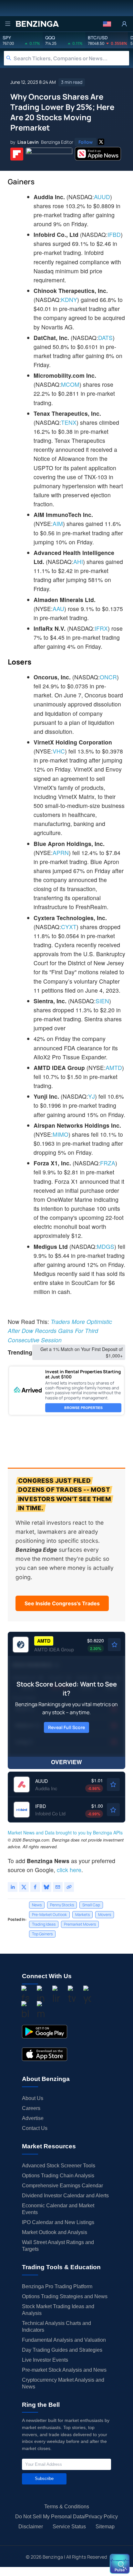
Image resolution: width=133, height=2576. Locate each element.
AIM (58, 524)
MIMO (61, 1134)
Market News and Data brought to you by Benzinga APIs (65, 1832)
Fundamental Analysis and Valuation (64, 2340)
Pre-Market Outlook (49, 1915)
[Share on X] (24, 1887)
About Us (33, 2098)
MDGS (106, 1246)
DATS (105, 338)
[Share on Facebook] (35, 1887)
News (37, 1905)
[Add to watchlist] (114, 1645)
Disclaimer (31, 2527)
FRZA (108, 1163)
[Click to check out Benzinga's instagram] (41, 1995)
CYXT (69, 927)
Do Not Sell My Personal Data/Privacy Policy (66, 2517)
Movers (105, 1915)
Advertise (33, 2118)
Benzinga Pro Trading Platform (57, 2286)
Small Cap (91, 1905)
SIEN (102, 1001)
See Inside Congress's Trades (62, 1603)
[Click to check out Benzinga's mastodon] (41, 2011)
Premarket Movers (80, 1924)
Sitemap (105, 2527)
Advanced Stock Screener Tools (59, 2166)
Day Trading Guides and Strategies (62, 2350)
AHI (78, 562)
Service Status (69, 2527)
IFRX (101, 628)
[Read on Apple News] (98, 154)
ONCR (108, 677)
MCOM (70, 384)
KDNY (69, 300)
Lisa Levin (28, 142)
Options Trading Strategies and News (65, 2296)
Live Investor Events (45, 2360)
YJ (92, 1096)
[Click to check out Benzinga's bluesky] (25, 2011)
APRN (61, 853)
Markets (82, 1915)
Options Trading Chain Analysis (58, 2176)
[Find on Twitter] (101, 142)
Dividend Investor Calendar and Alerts (65, 2196)
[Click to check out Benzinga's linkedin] (56, 1995)
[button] (107, 24)
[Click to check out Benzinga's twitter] (72, 1995)
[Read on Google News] (49, 154)
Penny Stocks (62, 1905)
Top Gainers (42, 1934)
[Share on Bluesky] (46, 1887)
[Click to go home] (37, 24)
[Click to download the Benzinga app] (45, 2032)
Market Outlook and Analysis (55, 2232)
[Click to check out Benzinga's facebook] (25, 1995)
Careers (31, 2108)
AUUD (102, 197)
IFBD (114, 234)
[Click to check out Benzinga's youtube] (87, 1995)
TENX (69, 422)
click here (69, 1870)
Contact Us (35, 2128)
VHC (59, 751)
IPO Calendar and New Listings (58, 2222)
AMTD (114, 1068)
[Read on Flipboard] (17, 154)
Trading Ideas (44, 1924)
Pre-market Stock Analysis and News (64, 2370)
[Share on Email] (58, 1887)
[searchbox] (71, 58)
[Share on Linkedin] (13, 1887)
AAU (58, 609)
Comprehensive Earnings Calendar (62, 2186)
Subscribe (44, 2479)
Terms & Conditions (67, 2507)
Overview (66, 1762)
